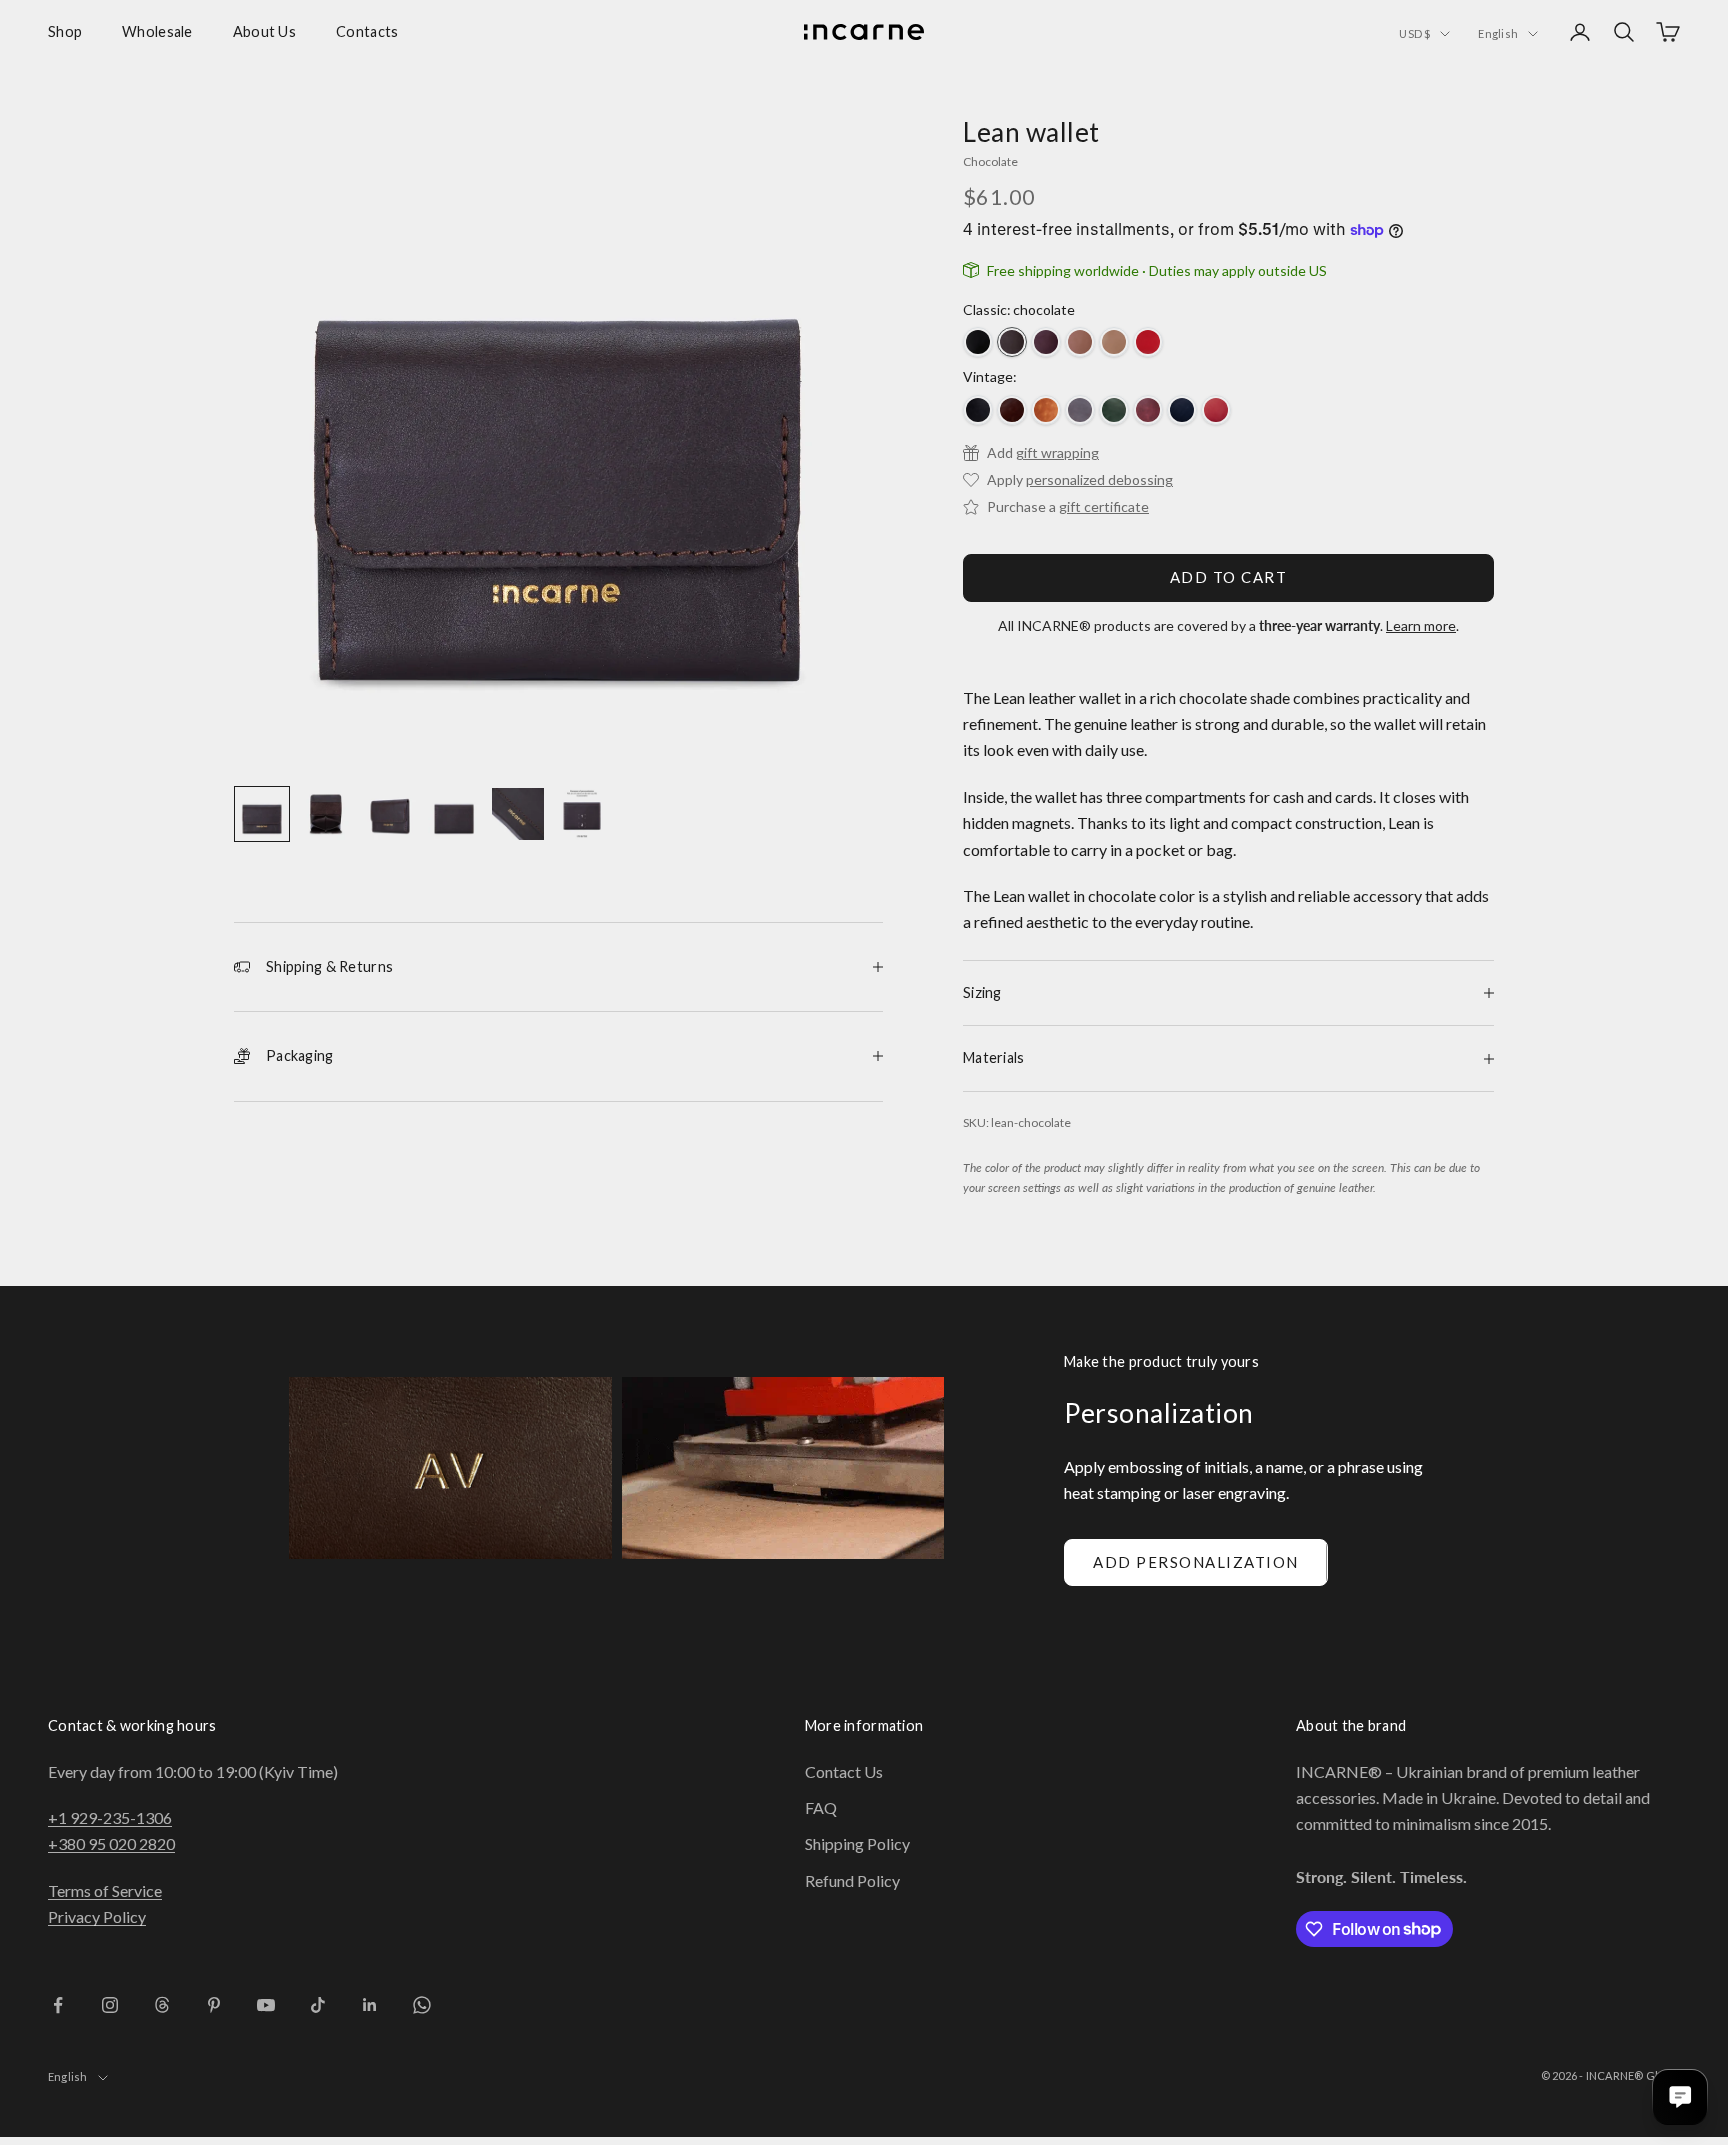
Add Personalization (1196, 1562)
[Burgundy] (1046, 342)
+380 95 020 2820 (111, 1843)
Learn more (1421, 625)
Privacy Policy (97, 1916)
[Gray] (1080, 410)
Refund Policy (852, 1880)
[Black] (978, 342)
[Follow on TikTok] (318, 2005)
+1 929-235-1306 (110, 1817)
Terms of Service (105, 1890)
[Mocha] (1080, 342)
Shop (65, 31)
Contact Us (844, 1771)
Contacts (367, 31)
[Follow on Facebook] (58, 2005)
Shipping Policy (857, 1843)
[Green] (1114, 410)
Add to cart (1229, 577)
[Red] (1148, 342)
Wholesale (157, 31)
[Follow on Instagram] (110, 2005)
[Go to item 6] (582, 814)
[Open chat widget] (1680, 2097)
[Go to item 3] (390, 814)
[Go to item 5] (518, 814)
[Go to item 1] (262, 814)
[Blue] (1182, 410)
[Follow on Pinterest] (214, 2005)
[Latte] (1114, 342)
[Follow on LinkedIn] (370, 2005)
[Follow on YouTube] (266, 2005)
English (1498, 33)
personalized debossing (1099, 479)
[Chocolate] (1012, 342)
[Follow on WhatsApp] (422, 2005)
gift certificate (1104, 506)
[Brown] (1012, 410)
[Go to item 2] (326, 814)
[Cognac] (1046, 410)
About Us (264, 31)
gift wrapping (1057, 452)
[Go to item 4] (454, 814)
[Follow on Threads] (162, 2005)
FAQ (821, 1807)
